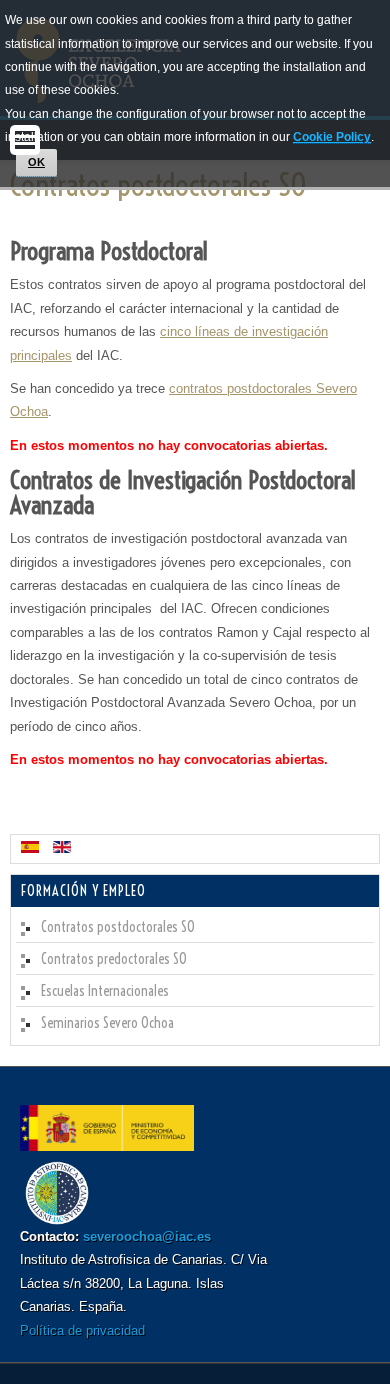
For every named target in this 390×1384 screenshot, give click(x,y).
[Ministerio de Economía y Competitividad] (107, 1146)
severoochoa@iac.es (147, 1236)
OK (36, 162)
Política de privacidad (82, 1330)
